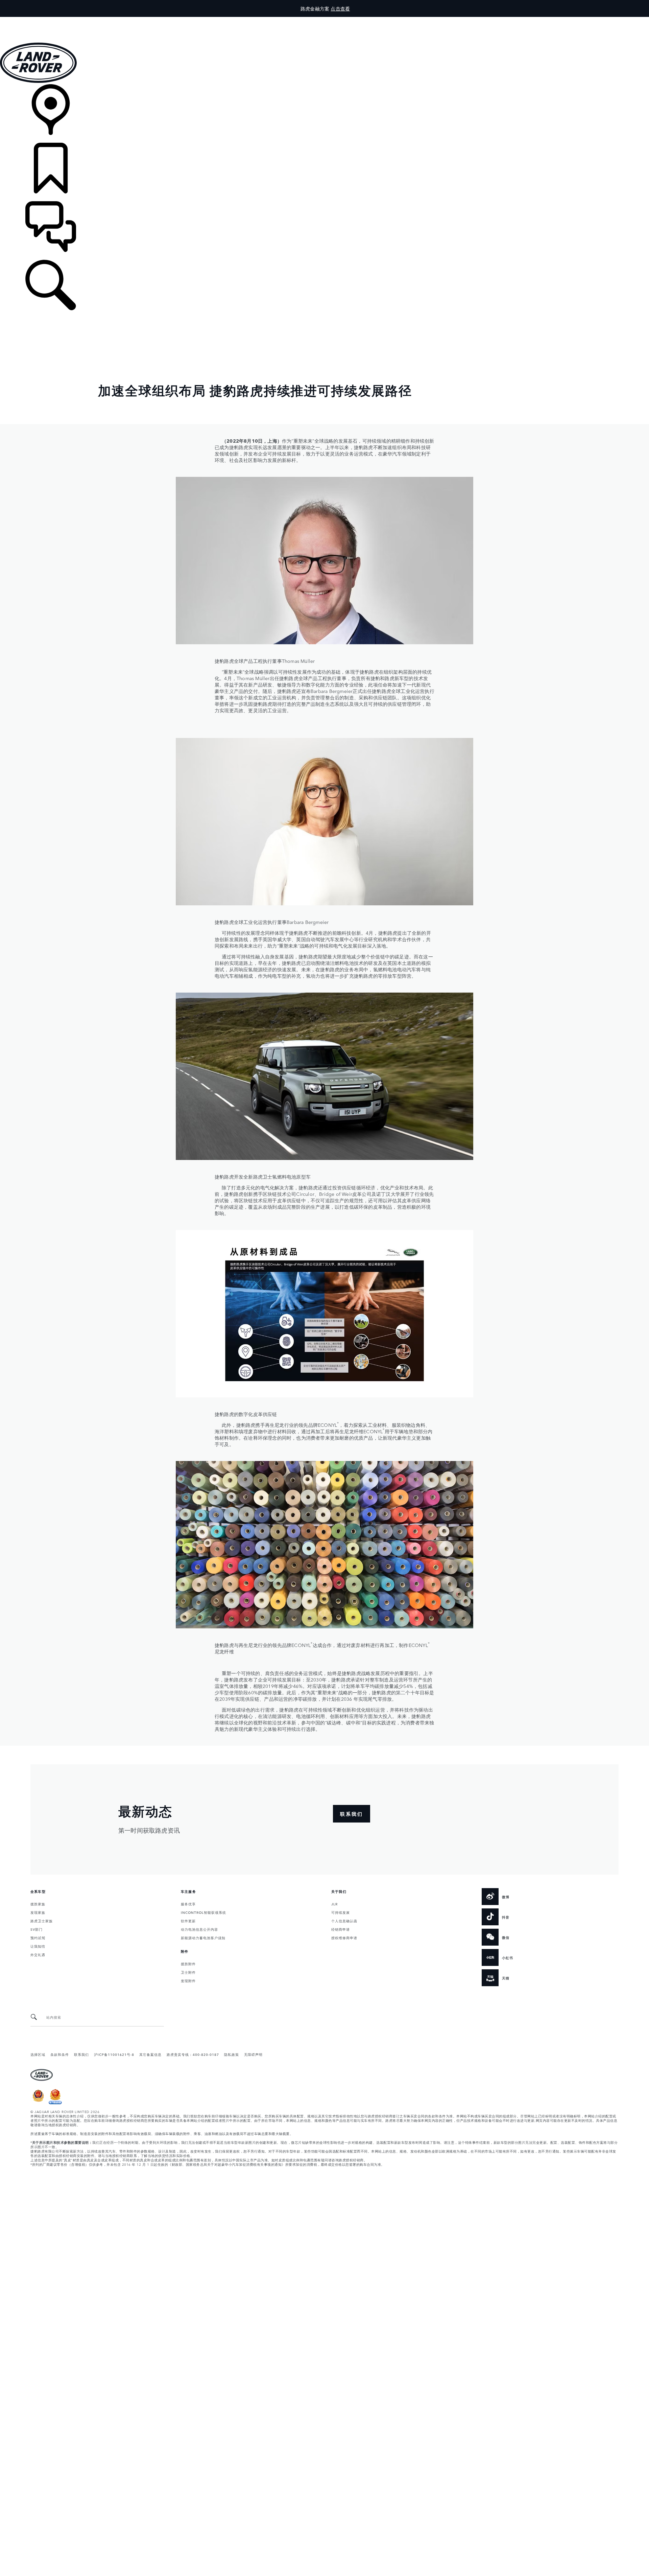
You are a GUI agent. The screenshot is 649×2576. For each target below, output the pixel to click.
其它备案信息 (150, 2054)
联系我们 (81, 2054)
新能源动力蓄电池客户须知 (203, 1937)
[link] (324, 113)
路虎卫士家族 (42, 1921)
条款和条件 (60, 2054)
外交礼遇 (38, 1954)
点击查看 (340, 8)
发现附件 (188, 1980)
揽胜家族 (38, 1904)
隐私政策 (232, 2054)
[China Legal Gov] (38, 2103)
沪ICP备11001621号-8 (114, 2054)
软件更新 (188, 1921)
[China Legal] (55, 2103)
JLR (334, 1904)
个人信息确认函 (344, 1921)
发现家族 (38, 1912)
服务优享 (188, 1904)
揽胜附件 (188, 1964)
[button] (324, 20)
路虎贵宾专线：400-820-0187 (193, 2054)
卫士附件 (188, 1972)
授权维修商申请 (344, 1937)
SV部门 (37, 1929)
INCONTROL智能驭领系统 (203, 1912)
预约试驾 (38, 1937)
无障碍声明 (253, 2054)
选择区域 (38, 2054)
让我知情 (38, 1946)
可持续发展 (341, 1912)
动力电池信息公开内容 (199, 1929)
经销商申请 (341, 1929)
